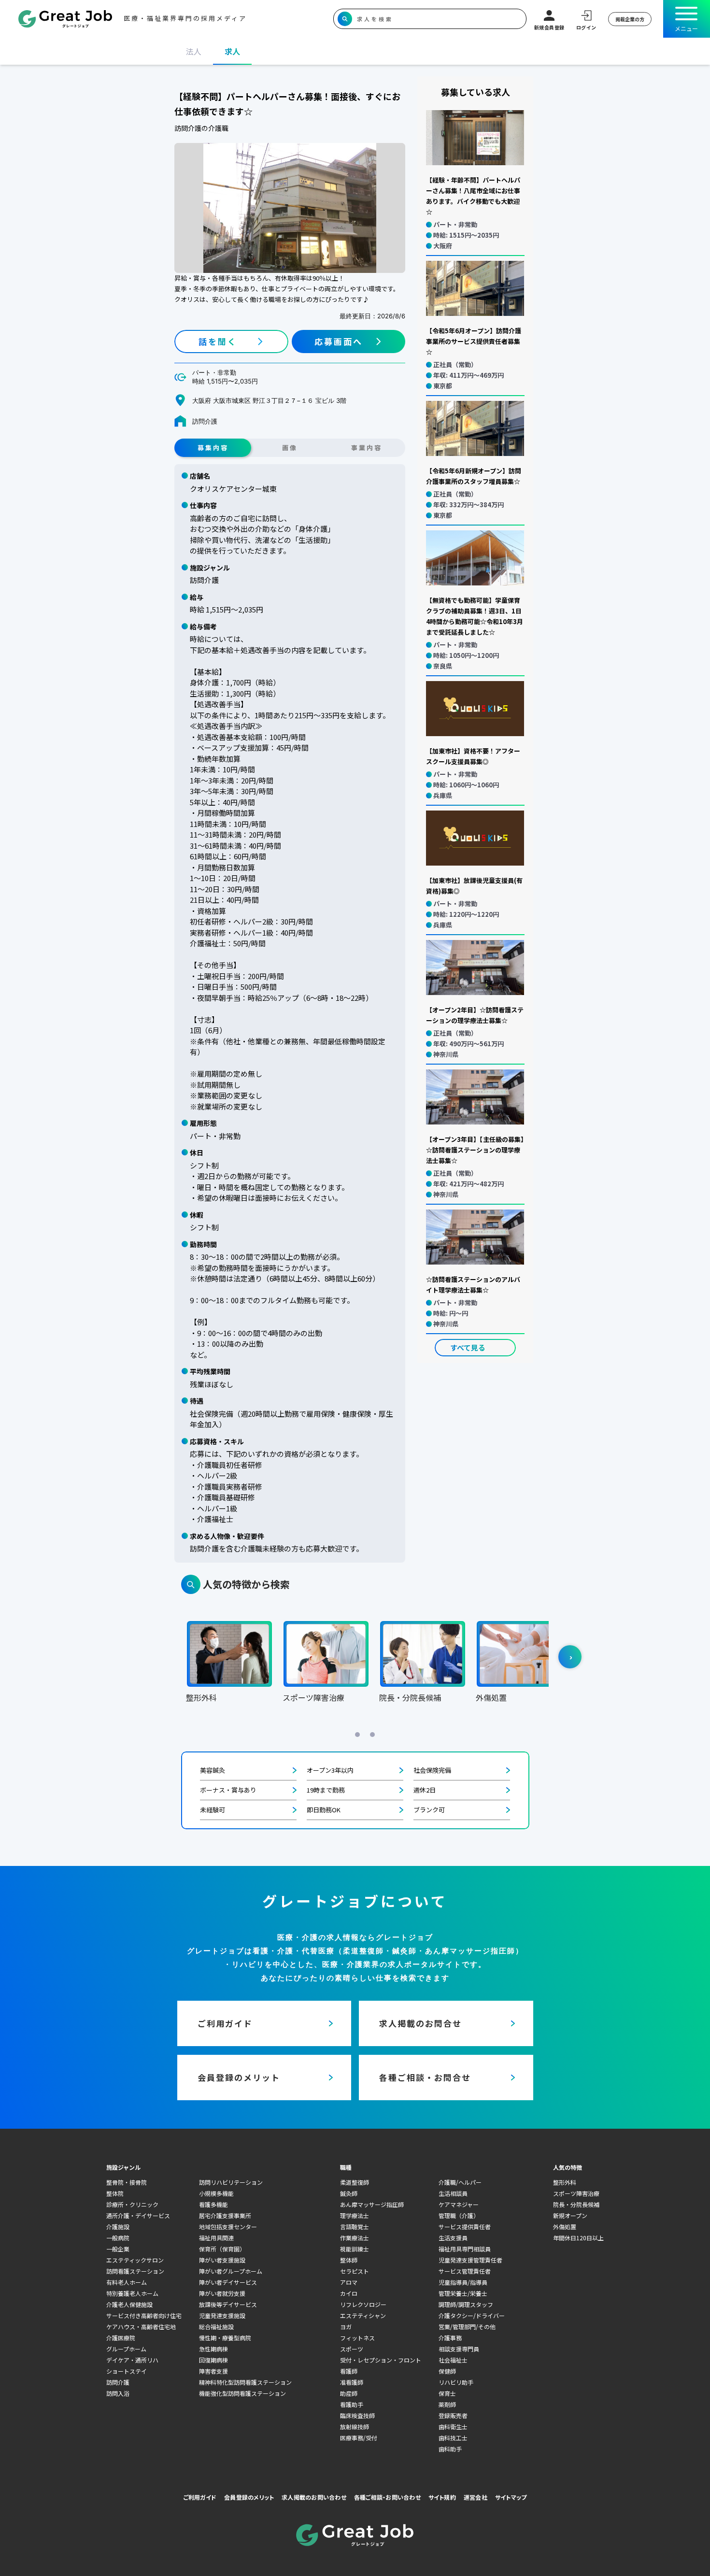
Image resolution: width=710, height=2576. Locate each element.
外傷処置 (565, 2227)
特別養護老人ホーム (132, 2293)
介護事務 (450, 2338)
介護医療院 (121, 2338)
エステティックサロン (135, 2260)
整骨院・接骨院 (127, 2182)
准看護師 (352, 2382)
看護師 (349, 2371)
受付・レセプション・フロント (381, 2360)
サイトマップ (511, 2497)
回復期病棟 (213, 2360)
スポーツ (352, 2349)
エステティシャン (363, 2315)
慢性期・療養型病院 (225, 2338)
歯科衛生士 (453, 2427)
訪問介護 (118, 2382)
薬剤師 (447, 2404)
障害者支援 (213, 2371)
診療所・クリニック (132, 2204)
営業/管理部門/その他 (467, 2327)
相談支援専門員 (459, 2349)
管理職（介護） (459, 2215)
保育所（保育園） (222, 2249)
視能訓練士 (355, 2249)
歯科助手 (450, 2449)
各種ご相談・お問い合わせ (387, 2497)
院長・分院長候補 (576, 2204)
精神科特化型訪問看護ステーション (245, 2382)
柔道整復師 (355, 2182)
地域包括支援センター (228, 2227)
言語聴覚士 (355, 2227)
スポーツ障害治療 (576, 2193)
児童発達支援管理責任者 (470, 2260)
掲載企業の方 (630, 19)
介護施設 (118, 2227)
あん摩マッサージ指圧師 (372, 2204)
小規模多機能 (216, 2193)
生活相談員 (453, 2193)
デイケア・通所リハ (132, 2360)
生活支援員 (453, 2238)
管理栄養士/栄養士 (463, 2293)
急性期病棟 (213, 2349)
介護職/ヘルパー (460, 2182)
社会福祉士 (453, 2360)
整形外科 (565, 2182)
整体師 (349, 2260)
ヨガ (346, 2327)
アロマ (349, 2282)
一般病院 (118, 2238)
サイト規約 (442, 2497)
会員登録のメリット (249, 2497)
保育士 (447, 2393)
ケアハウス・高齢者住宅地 (141, 2327)
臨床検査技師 (357, 2415)
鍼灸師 (349, 2193)
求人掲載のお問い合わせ (314, 2497)
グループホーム (126, 2349)
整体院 (115, 2193)
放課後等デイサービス (228, 2304)
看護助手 (352, 2404)
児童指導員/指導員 (463, 2282)
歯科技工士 (453, 2438)
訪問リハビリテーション (231, 2182)
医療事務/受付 (359, 2438)
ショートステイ (127, 2371)
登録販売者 (453, 2415)
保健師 (447, 2371)
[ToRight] (570, 1657)
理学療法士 (355, 2215)
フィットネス (357, 2338)
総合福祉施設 (216, 2327)
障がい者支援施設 (222, 2260)
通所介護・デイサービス (138, 2215)
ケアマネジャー (459, 2204)
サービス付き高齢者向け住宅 (144, 2315)
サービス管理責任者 (465, 2271)
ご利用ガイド (200, 2497)
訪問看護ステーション (135, 2271)
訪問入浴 (118, 2393)
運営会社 (476, 2497)
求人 (232, 51)
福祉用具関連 (216, 2238)
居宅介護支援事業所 (225, 2215)
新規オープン (570, 2215)
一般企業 (118, 2249)
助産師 (349, 2393)
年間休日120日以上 (578, 2238)
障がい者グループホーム (231, 2271)
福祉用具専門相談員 (465, 2249)
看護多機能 (213, 2204)
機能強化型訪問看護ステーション (242, 2393)
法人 (194, 51)
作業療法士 (355, 2238)
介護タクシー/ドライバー (472, 2315)
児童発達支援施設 (222, 2315)
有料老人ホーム (127, 2282)
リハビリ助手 (456, 2382)
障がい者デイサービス (228, 2282)
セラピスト (355, 2271)
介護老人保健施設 (129, 2304)
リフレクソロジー (363, 2304)
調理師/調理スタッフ (466, 2304)
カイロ (349, 2293)
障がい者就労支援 (222, 2293)
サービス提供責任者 (465, 2227)
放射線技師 (355, 2427)
